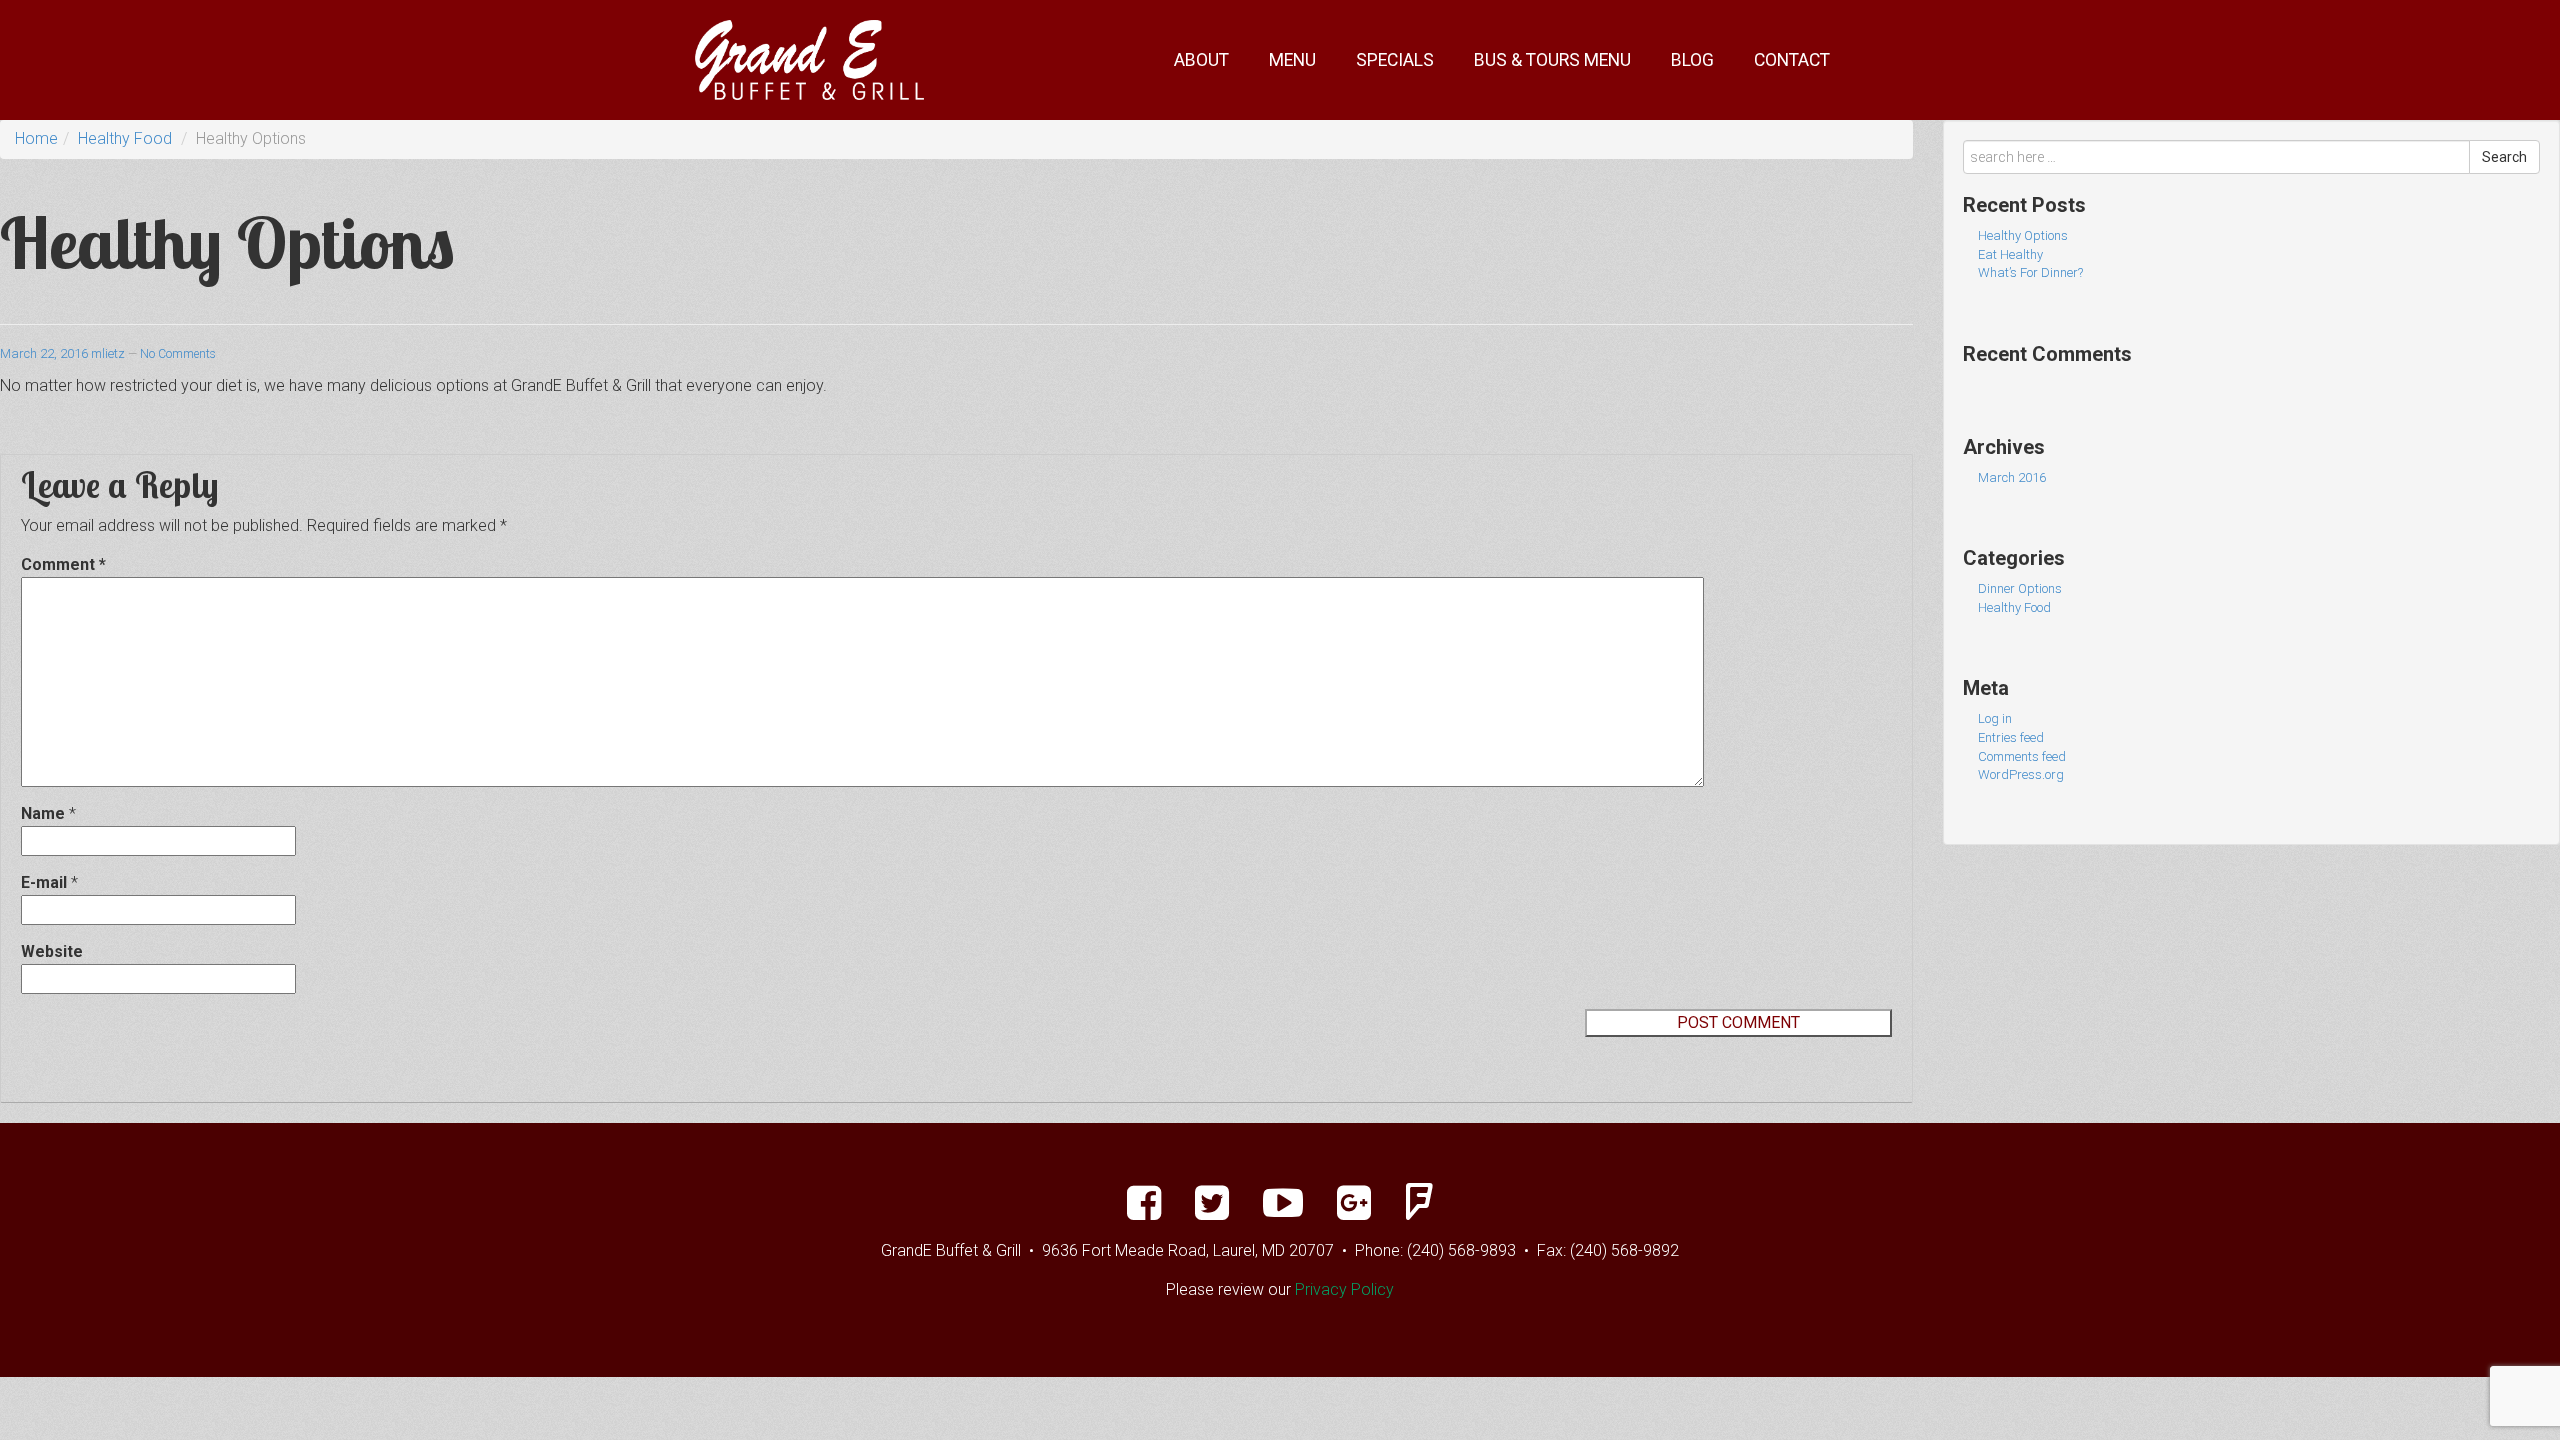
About (1201, 60)
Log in (1995, 718)
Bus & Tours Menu (1552, 60)
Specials (1395, 60)
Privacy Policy (1344, 1289)
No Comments (178, 354)
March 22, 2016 (44, 353)
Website (52, 951)
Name (43, 813)
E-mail (44, 882)
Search (2504, 157)
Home (36, 138)
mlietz (108, 353)
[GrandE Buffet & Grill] (809, 58)
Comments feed (2022, 756)
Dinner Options (2020, 588)
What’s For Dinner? (2030, 272)
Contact (1792, 60)
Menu (1292, 60)
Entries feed (2011, 737)
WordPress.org (2021, 774)
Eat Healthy (2010, 254)
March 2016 (2012, 477)
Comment (63, 564)
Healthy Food (125, 138)
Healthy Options (2023, 235)
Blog (1692, 60)
